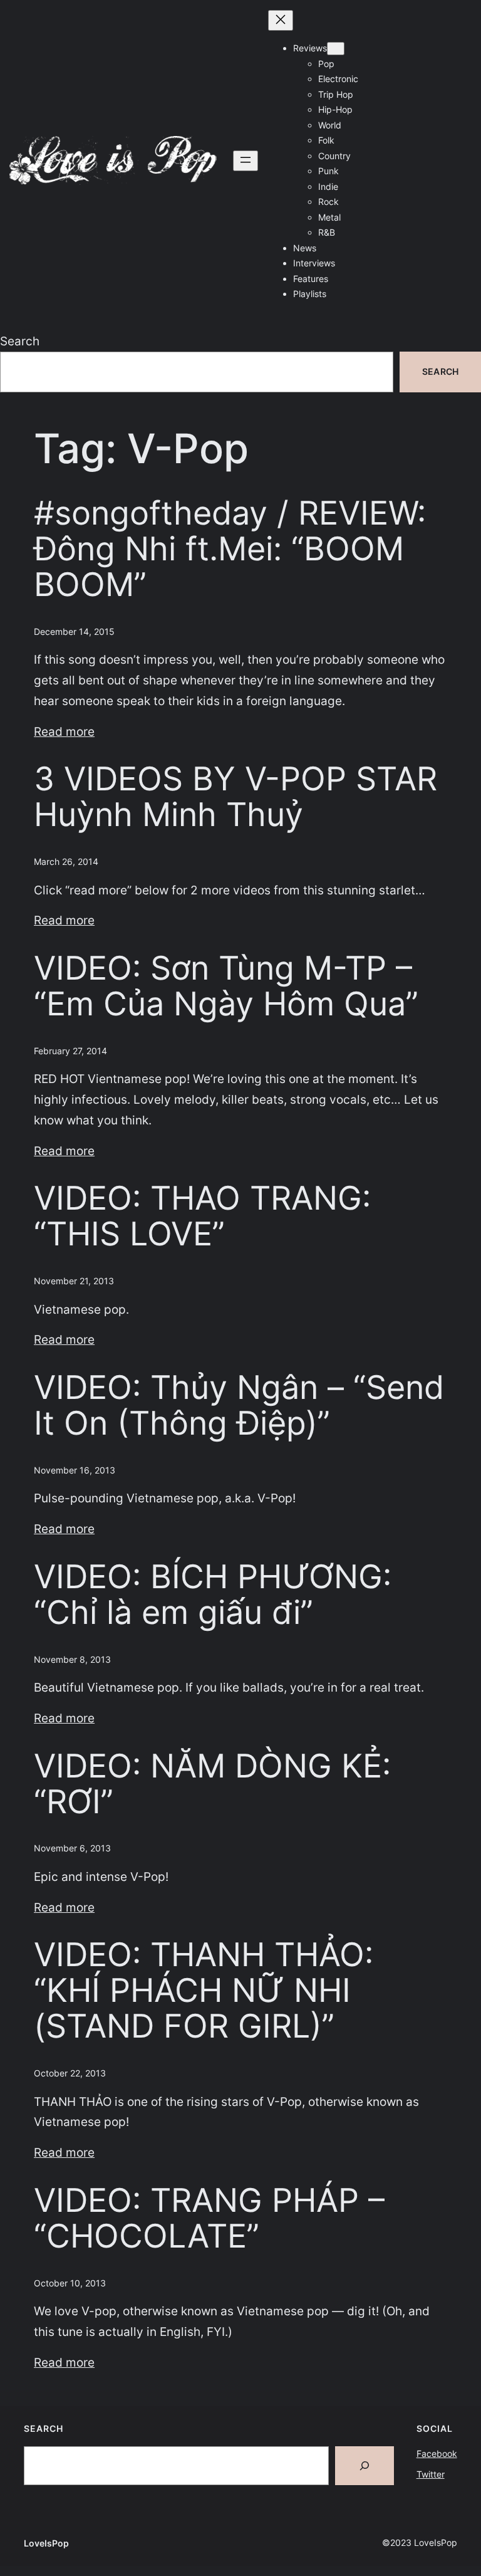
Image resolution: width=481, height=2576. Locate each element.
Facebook (437, 2453)
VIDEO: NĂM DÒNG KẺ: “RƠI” (212, 1784)
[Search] (365, 2466)
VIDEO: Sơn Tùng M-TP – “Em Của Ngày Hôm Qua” (226, 987)
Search (20, 341)
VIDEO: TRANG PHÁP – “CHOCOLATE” (209, 2219)
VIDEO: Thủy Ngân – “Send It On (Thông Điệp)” (239, 1406)
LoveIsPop (46, 2543)
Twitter (431, 2474)
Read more (64, 731)
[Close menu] (281, 20)
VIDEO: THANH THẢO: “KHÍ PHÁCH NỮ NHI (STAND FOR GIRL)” (204, 1991)
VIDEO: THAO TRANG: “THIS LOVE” (202, 1217)
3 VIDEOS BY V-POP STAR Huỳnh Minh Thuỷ (235, 797)
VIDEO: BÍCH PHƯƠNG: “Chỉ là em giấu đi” (213, 1595)
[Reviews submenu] (336, 49)
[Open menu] (246, 161)
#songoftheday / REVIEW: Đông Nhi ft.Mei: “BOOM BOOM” (230, 549)
